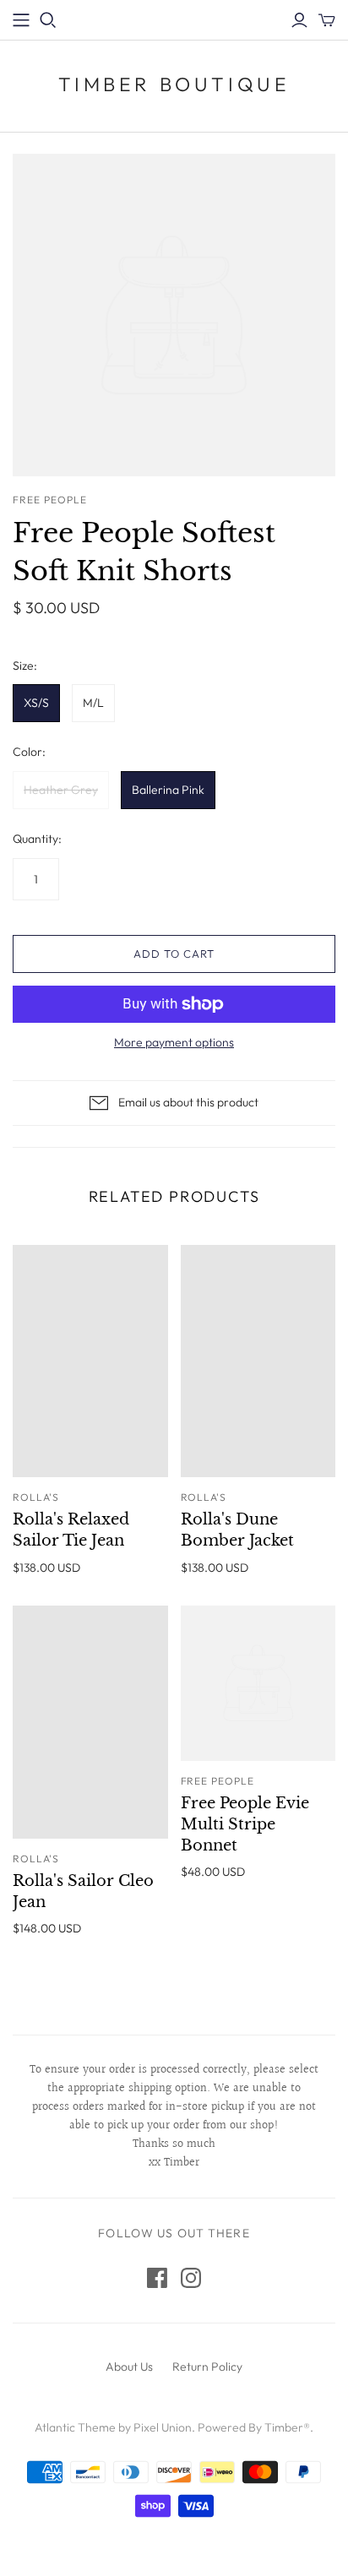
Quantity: (37, 839)
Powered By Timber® (254, 2427)
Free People (218, 1781)
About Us (129, 2367)
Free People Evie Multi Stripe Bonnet (245, 1824)
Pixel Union (163, 2427)
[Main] (21, 20)
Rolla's (36, 1497)
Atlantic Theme (75, 2427)
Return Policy (207, 2367)
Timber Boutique (174, 84)
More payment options (174, 1042)
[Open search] (48, 20)
